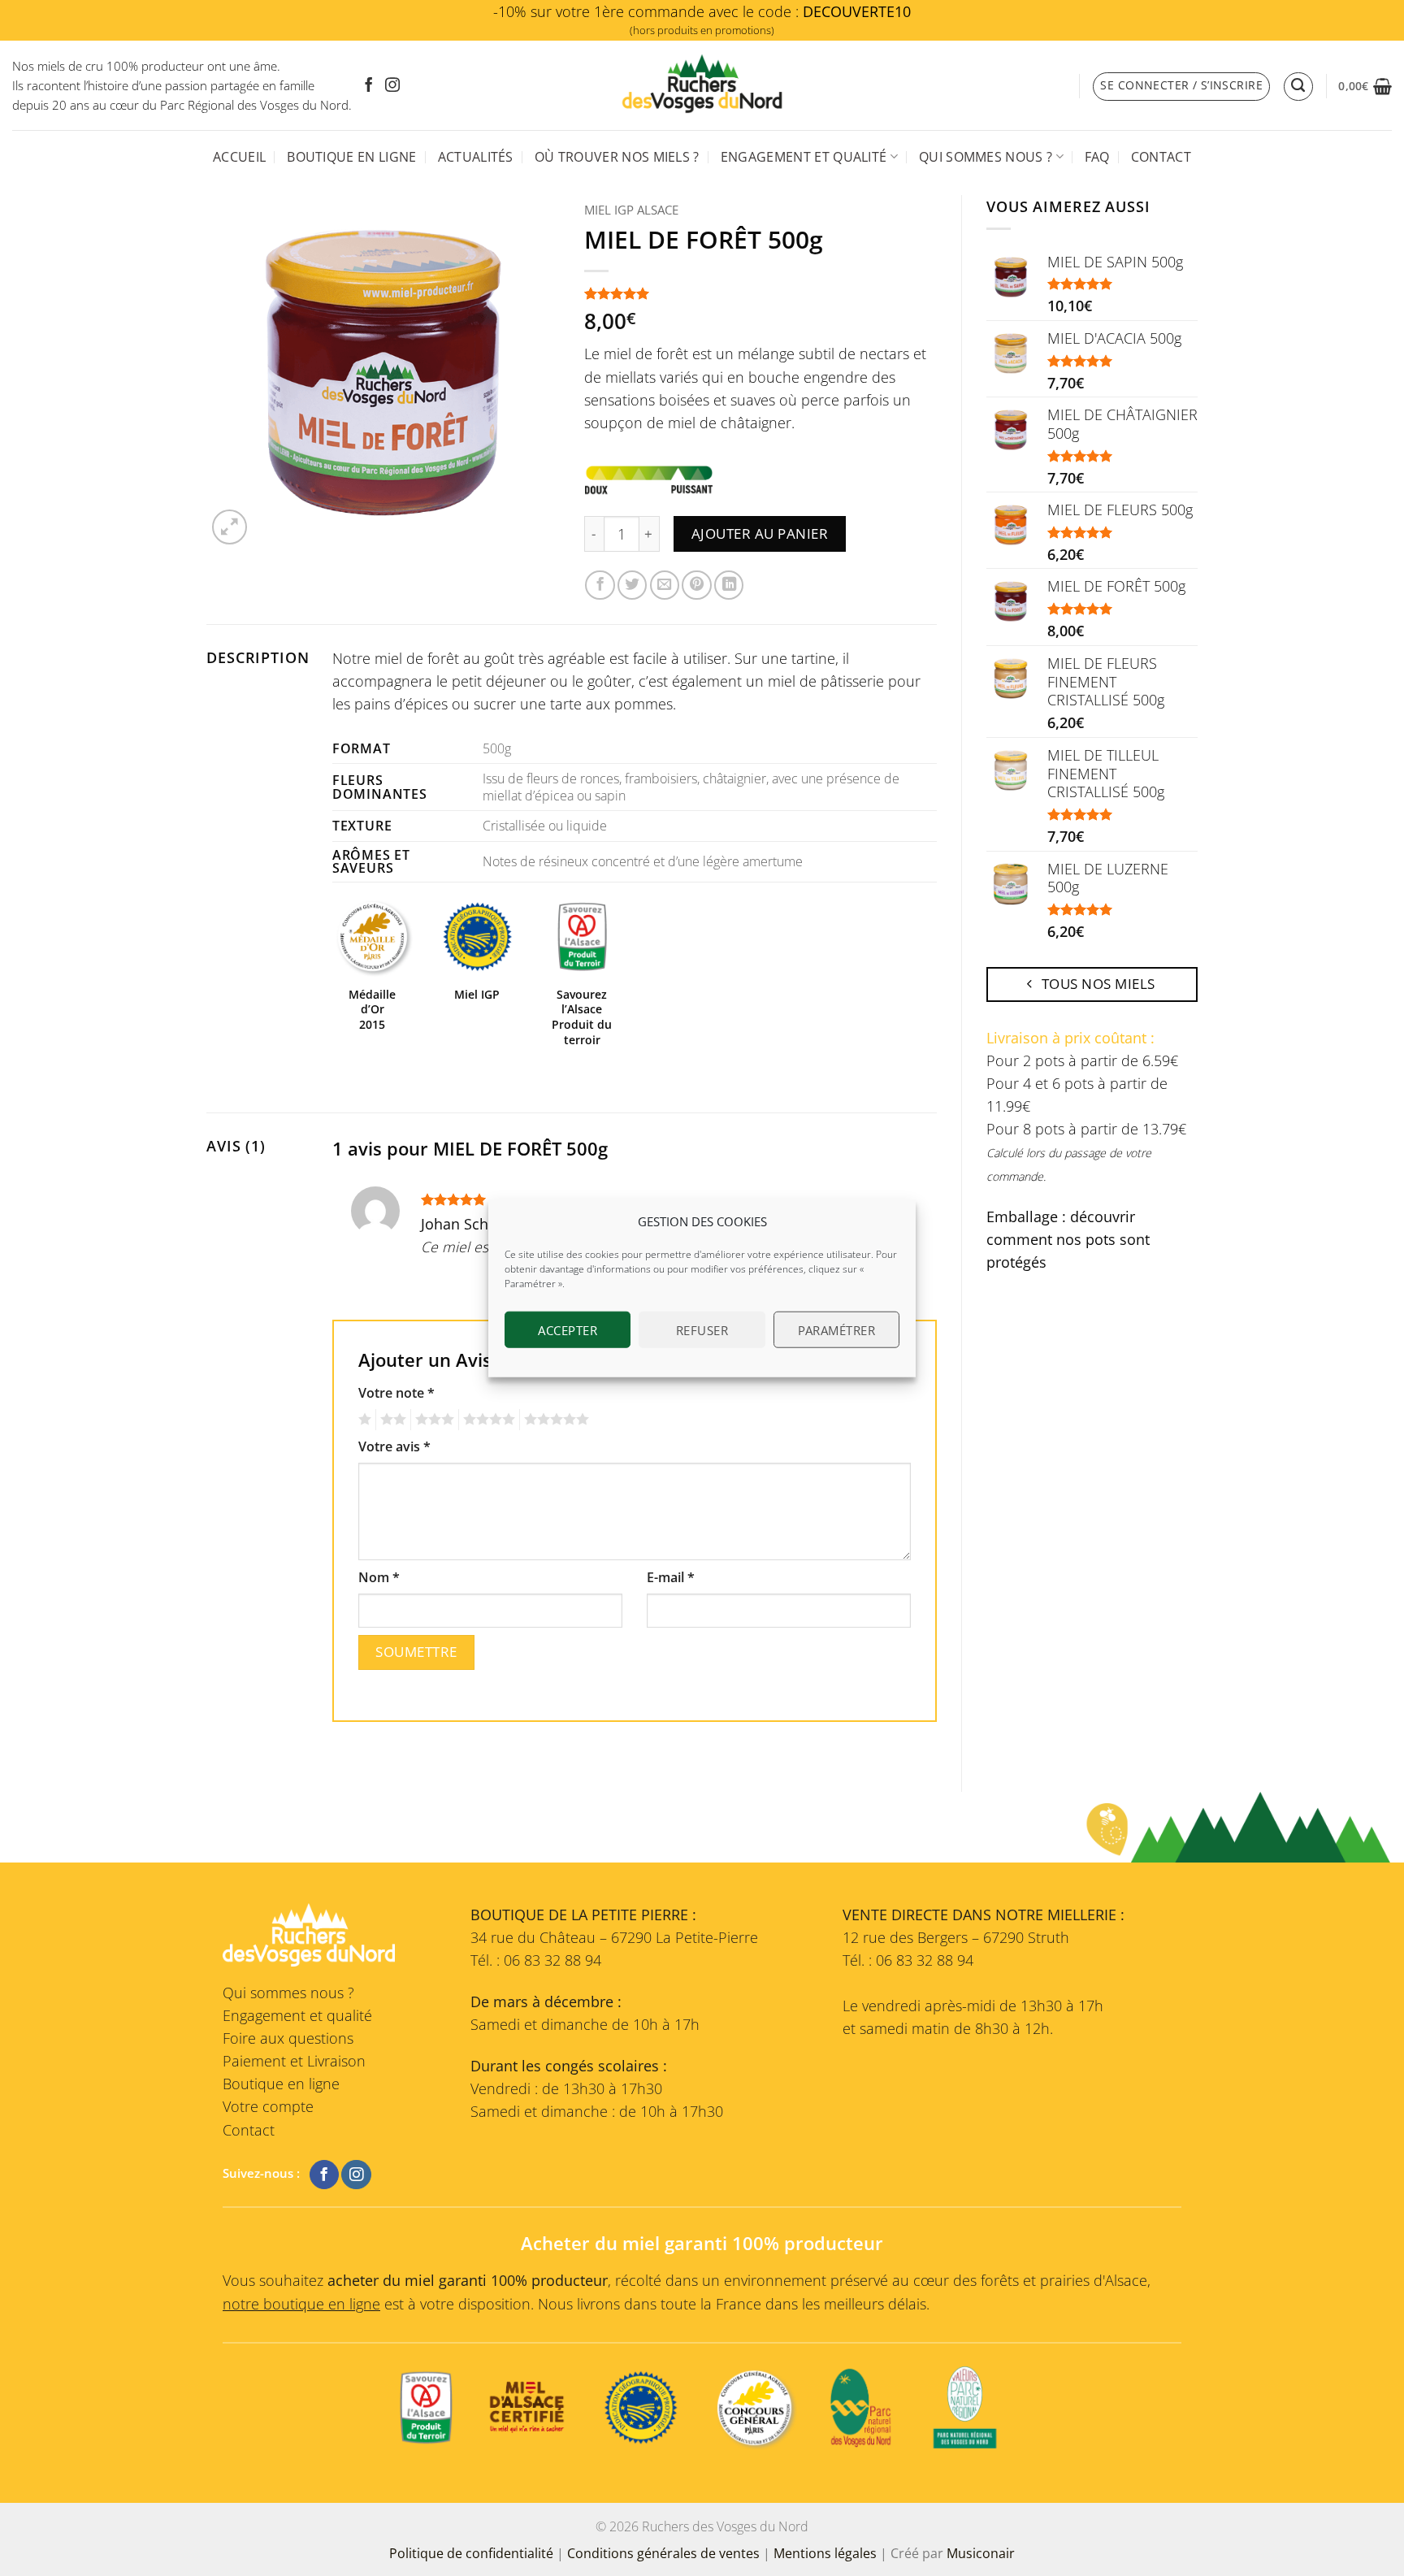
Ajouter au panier (760, 533)
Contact (1161, 157)
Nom (379, 1577)
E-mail (671, 1577)
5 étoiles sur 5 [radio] (554, 1420)
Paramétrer (837, 1329)
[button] (1365, 86)
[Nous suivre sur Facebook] (369, 86)
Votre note (396, 1393)
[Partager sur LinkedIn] (729, 585)
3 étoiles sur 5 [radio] (432, 1420)
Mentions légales (825, 2553)
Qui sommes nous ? (986, 157)
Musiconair (981, 2553)
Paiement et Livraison (294, 2061)
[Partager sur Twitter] (632, 585)
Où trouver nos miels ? (617, 157)
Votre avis (394, 1446)
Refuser (702, 1329)
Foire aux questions (288, 2038)
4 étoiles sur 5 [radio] (487, 1420)
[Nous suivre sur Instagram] (392, 86)
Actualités (476, 157)
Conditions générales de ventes (663, 2553)
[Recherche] (1298, 87)
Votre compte (268, 2106)
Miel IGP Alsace (631, 210)
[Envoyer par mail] (665, 585)
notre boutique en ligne (301, 2304)
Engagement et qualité (804, 157)
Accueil (239, 157)
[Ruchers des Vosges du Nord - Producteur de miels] (702, 85)
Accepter (568, 1329)
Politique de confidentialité (471, 2553)
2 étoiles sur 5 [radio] (391, 1420)
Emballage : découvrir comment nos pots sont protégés (1068, 1239)
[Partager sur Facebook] (600, 585)
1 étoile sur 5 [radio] (363, 1420)
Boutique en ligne (351, 157)
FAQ (1097, 157)
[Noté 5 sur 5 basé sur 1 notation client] (761, 293)
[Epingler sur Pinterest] (696, 585)
